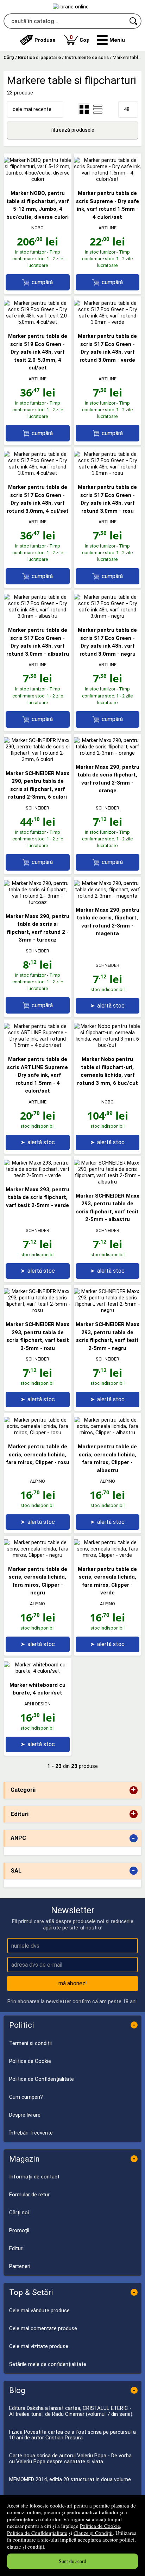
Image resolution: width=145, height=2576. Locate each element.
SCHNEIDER (37, 808)
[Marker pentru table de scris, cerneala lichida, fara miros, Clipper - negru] (38, 1555)
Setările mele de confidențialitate (48, 2364)
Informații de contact (34, 2177)
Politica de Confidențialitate (37, 2533)
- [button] (133, 1838)
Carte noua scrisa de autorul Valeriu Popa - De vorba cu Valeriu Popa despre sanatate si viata (70, 2459)
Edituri (16, 2248)
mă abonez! (73, 1983)
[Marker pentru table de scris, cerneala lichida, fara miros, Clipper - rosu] (38, 1433)
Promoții (19, 2230)
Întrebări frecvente (31, 2133)
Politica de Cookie (100, 2526)
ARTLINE (108, 228)
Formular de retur (29, 2195)
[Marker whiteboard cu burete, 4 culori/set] (38, 1671)
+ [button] (133, 1790)
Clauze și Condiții (93, 2533)
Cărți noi (19, 2213)
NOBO (37, 228)
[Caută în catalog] (134, 21)
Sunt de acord (72, 2561)
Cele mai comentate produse (43, 2328)
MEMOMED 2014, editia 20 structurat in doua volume (70, 2479)
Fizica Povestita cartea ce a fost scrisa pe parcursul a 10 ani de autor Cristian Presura (72, 2435)
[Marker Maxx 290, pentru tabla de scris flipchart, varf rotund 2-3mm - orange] (108, 753)
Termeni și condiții (30, 2043)
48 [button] (127, 109)
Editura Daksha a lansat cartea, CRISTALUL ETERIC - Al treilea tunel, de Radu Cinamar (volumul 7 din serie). (71, 2411)
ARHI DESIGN (37, 1704)
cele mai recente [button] (32, 109)
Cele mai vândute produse (39, 2310)
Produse (45, 40)
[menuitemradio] (98, 109)
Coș (79, 38)
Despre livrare (25, 2115)
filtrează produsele (72, 130)
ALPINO (37, 1481)
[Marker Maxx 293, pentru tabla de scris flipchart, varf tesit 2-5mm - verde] (38, 1175)
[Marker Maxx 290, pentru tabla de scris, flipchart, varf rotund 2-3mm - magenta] (108, 896)
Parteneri (20, 2266)
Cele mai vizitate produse (39, 2346)
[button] (111, 40)
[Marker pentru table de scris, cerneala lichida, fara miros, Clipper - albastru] (108, 1433)
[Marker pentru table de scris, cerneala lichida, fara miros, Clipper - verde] (108, 1555)
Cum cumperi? (26, 2097)
